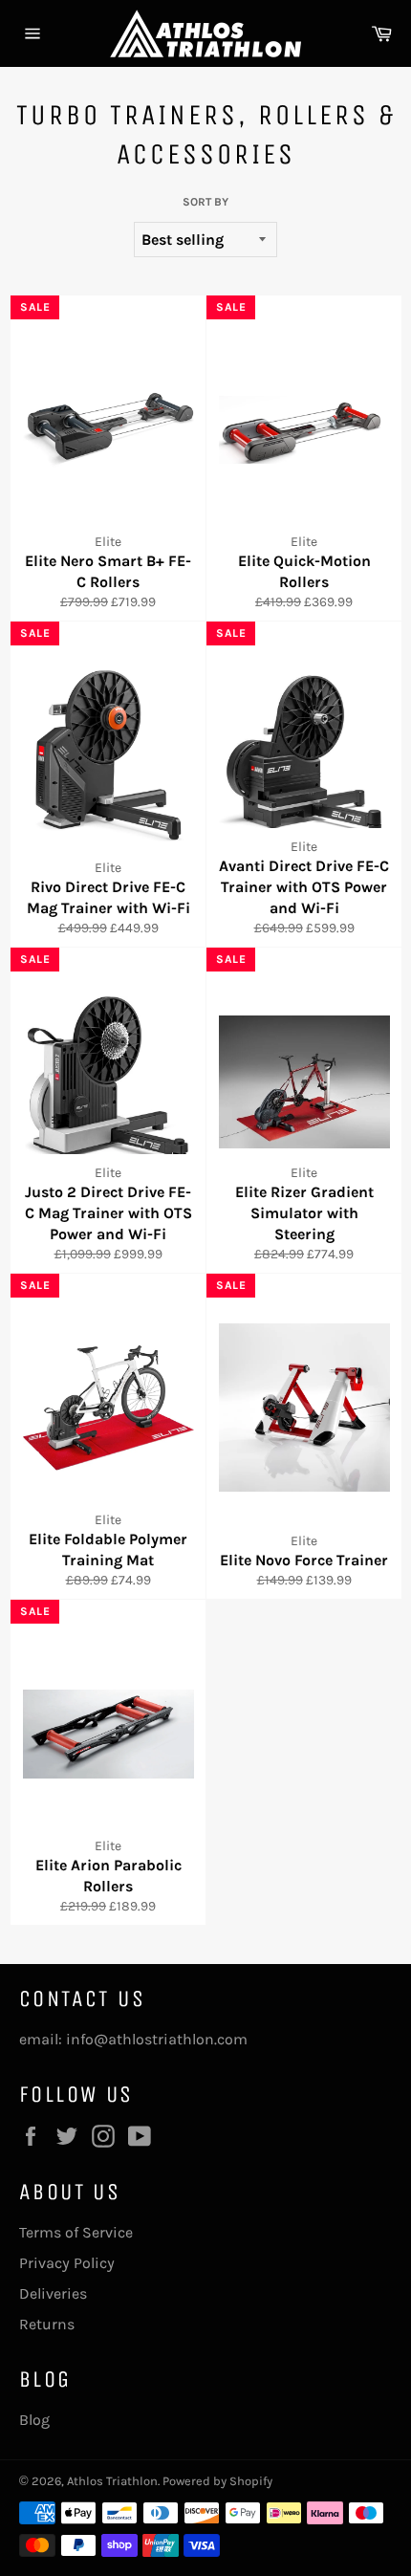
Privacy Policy (67, 2263)
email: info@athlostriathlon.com (133, 2039)
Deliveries (53, 2293)
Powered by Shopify (217, 2481)
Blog (34, 2420)
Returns (47, 2324)
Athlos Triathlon (112, 2481)
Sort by (205, 202)
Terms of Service (76, 2232)
